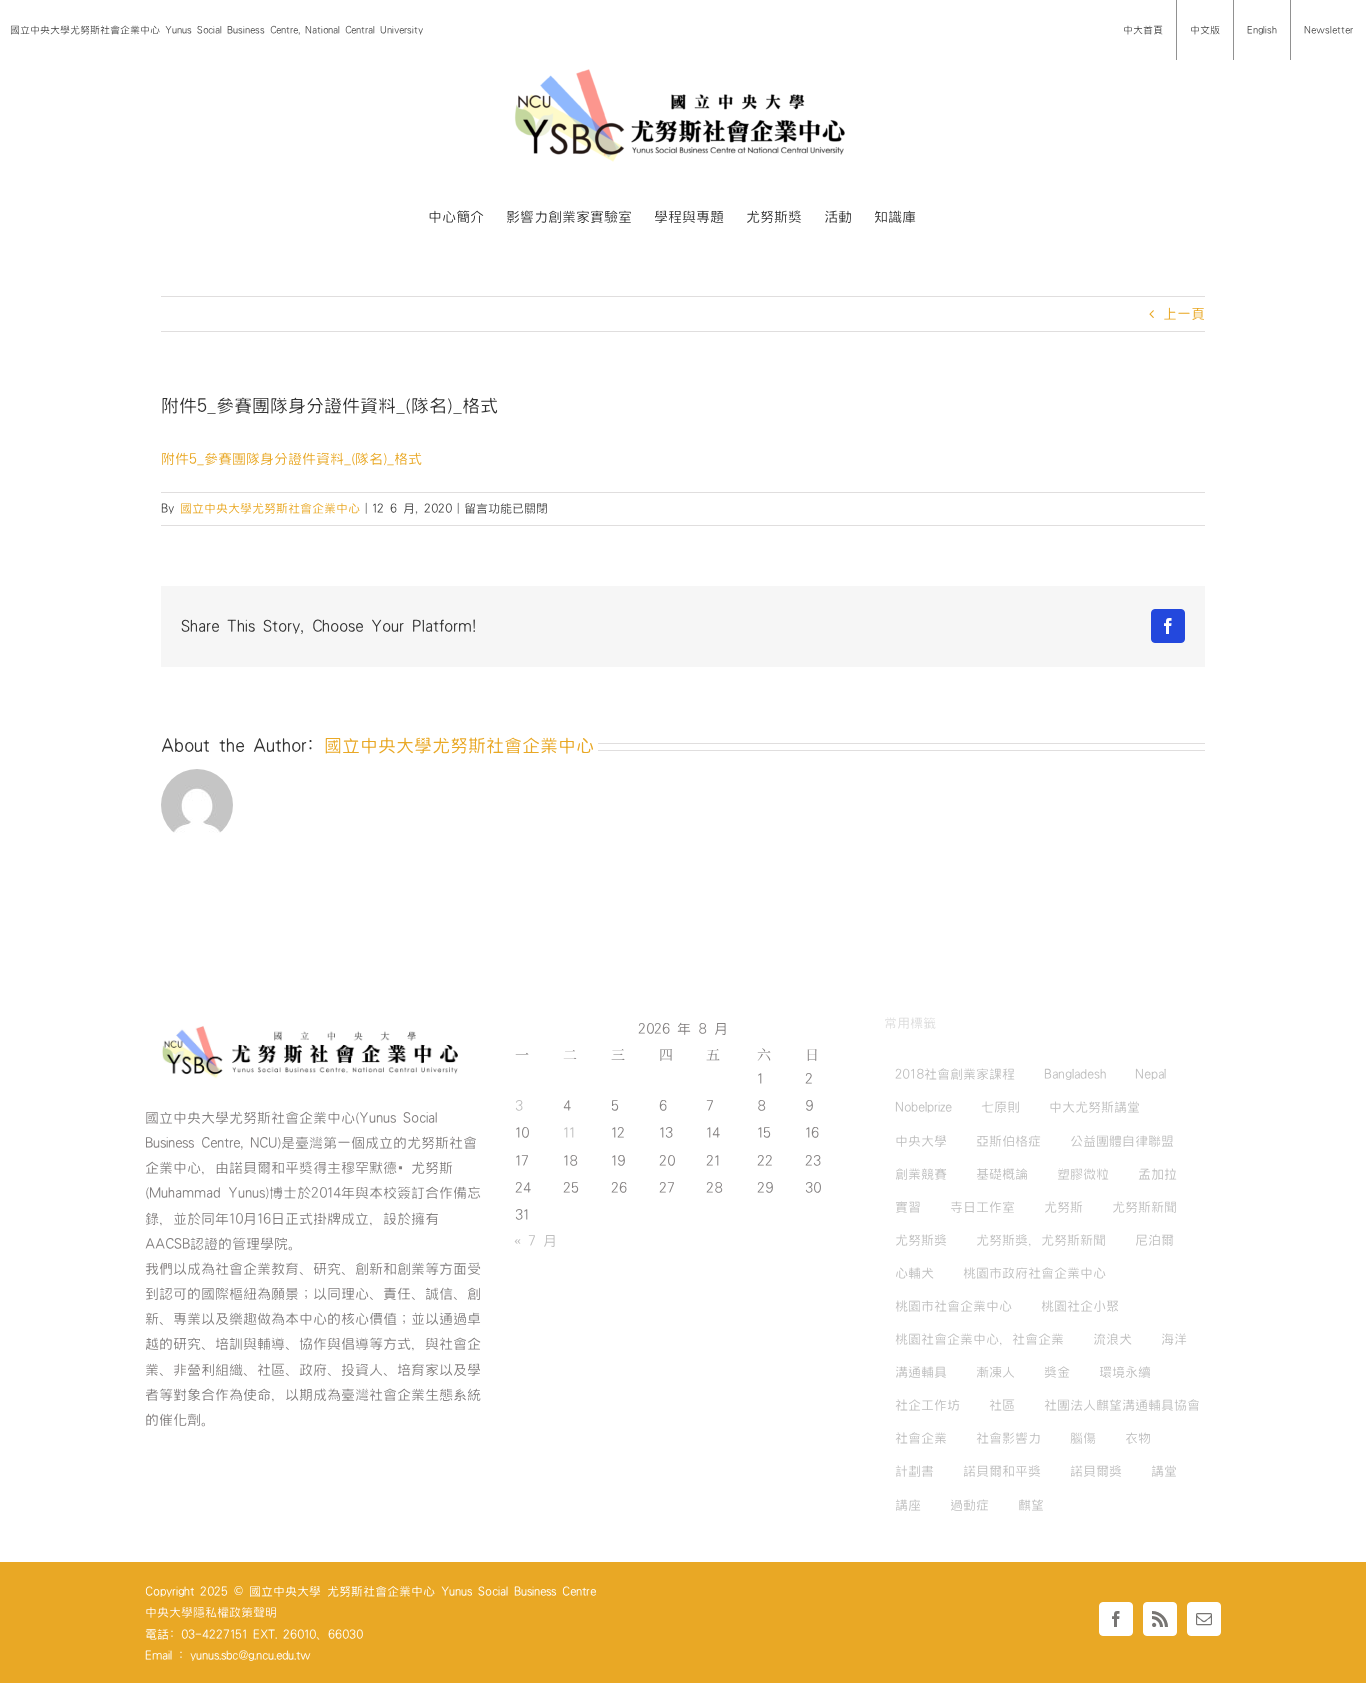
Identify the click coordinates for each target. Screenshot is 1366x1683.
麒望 (1031, 1505)
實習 (908, 1207)
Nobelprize (923, 1107)
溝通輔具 (921, 1372)
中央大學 (921, 1141)
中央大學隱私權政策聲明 (211, 1612)
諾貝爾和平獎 (1002, 1471)
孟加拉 (1157, 1174)
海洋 (1174, 1339)
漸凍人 (995, 1372)
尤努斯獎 (921, 1240)
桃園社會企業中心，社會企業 (979, 1339)
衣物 (1138, 1438)
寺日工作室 (982, 1207)
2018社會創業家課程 (955, 1074)
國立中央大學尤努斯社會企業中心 (270, 508)
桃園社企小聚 (1080, 1306)
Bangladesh (1075, 1074)
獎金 (1057, 1372)
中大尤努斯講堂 (1094, 1107)
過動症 (969, 1505)
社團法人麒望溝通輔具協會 (1122, 1405)
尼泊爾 (1154, 1240)
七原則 (1000, 1107)
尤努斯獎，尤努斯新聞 (1041, 1240)
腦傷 (1083, 1438)
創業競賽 (921, 1174)
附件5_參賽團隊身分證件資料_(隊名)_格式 (291, 459)
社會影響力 (1008, 1438)
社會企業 (921, 1438)
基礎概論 (1002, 1174)
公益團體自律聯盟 (1122, 1141)
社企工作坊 (927, 1405)
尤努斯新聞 (1144, 1207)
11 (569, 1133)
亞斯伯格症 (1008, 1141)
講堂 (1164, 1471)
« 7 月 (535, 1241)
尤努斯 (1063, 1207)
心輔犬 (914, 1273)
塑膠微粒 (1083, 1174)
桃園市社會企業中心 (953, 1306)
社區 (1002, 1405)
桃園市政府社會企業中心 (1034, 1273)
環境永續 (1125, 1372)
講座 (908, 1505)
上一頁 (1184, 314)
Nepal (1150, 1074)
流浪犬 (1112, 1339)
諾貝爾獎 (1096, 1471)
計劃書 (914, 1471)
